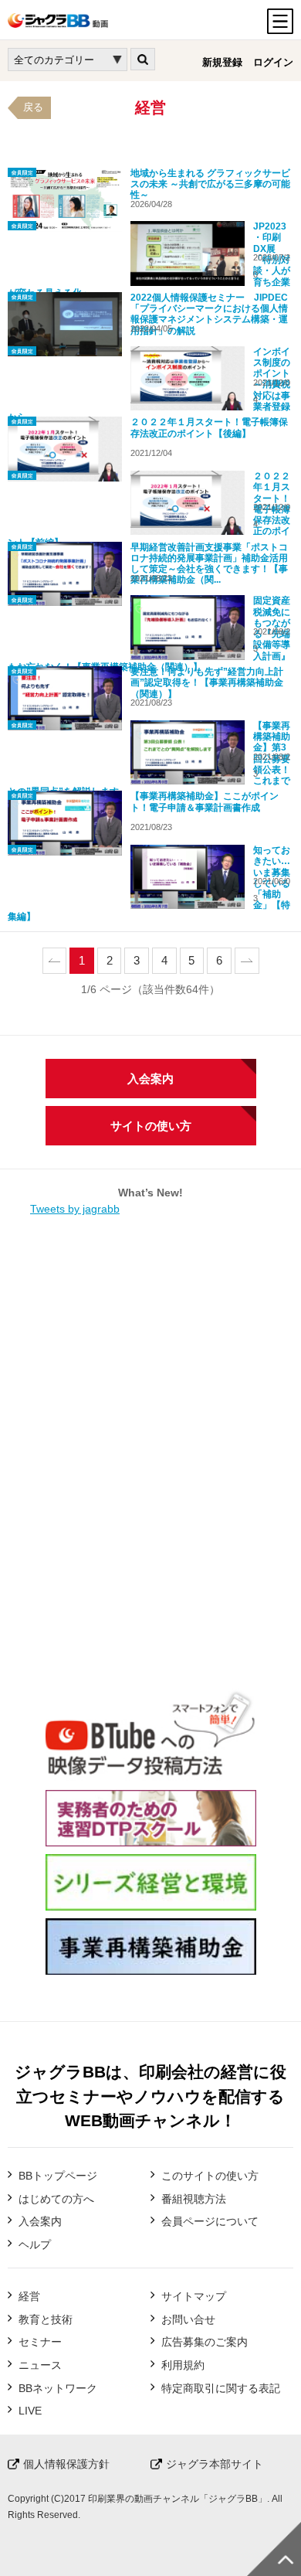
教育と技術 (46, 2319)
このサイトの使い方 (210, 2176)
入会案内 (150, 1079)
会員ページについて (210, 2221)
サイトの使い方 (151, 1126)
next (247, 961)
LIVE (30, 2411)
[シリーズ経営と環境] (151, 1902)
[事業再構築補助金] (151, 1966)
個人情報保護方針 (66, 2464)
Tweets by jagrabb (75, 1209)
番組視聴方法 (194, 2199)
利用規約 (183, 2365)
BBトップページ (58, 2176)
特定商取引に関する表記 (221, 2388)
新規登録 (222, 63)
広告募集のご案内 (205, 2342)
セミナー (40, 2342)
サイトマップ (194, 2296)
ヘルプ (35, 2244)
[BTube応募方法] (151, 1774)
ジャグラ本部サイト (215, 2464)
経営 (29, 2296)
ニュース (40, 2365)
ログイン (273, 63)
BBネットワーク (58, 2388)
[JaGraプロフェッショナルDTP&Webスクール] (151, 1838)
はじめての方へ (56, 2199)
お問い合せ (188, 2319)
